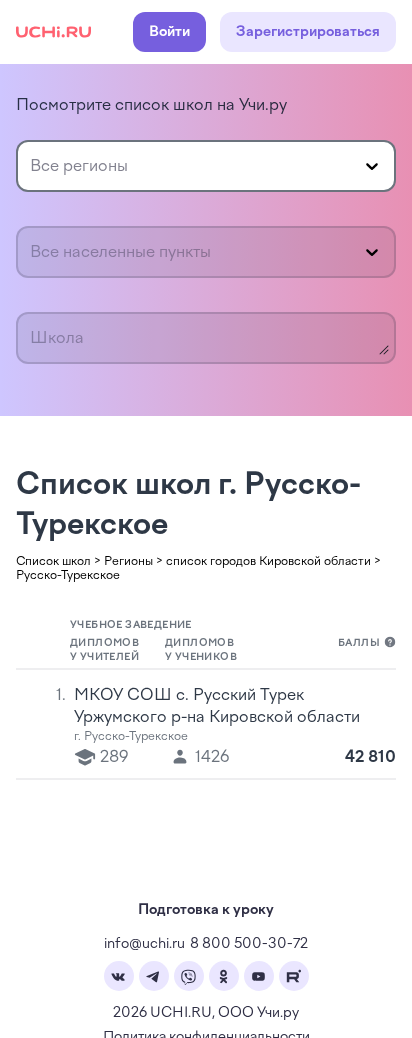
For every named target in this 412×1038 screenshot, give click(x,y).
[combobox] (32, 166)
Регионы (128, 561)
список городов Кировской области (268, 561)
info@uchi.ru (144, 943)
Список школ (53, 561)
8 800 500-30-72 (249, 943)
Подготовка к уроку (206, 909)
